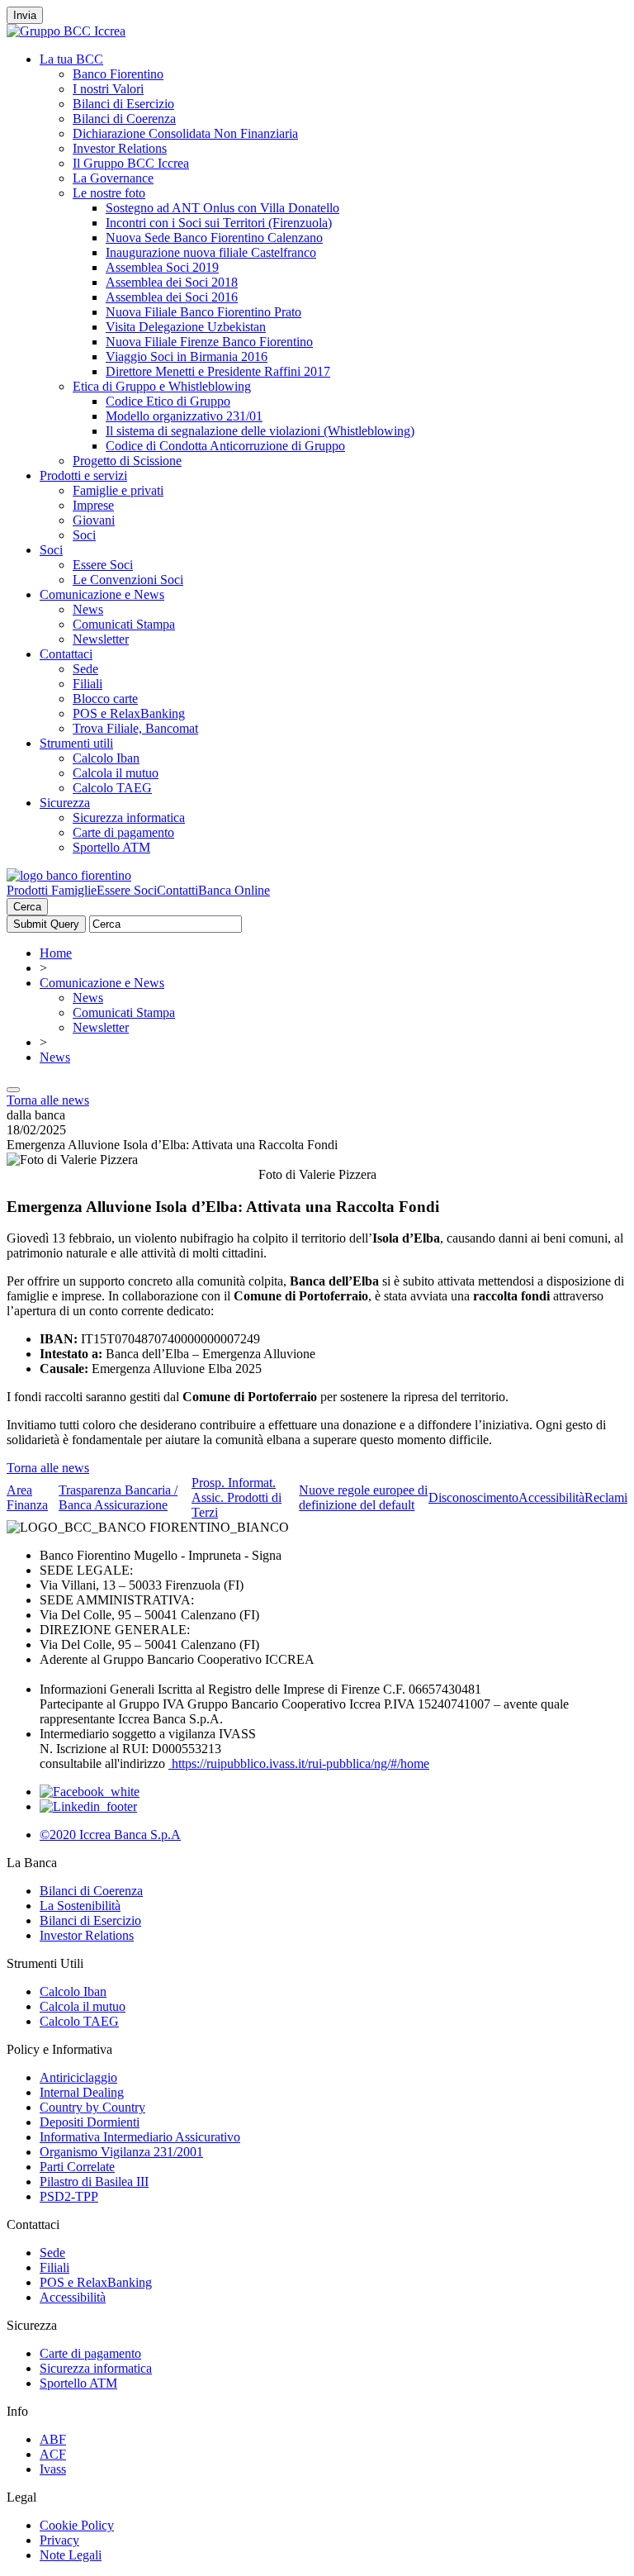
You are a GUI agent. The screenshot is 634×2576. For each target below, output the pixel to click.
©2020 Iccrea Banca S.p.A (110, 1835)
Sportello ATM (111, 847)
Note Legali (71, 2555)
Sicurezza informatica (129, 817)
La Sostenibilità (80, 1906)
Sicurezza (65, 803)
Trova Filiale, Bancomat (135, 728)
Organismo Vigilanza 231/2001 (121, 2152)
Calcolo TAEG (112, 788)
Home (56, 953)
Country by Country (92, 2107)
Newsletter (101, 639)
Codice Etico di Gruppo (168, 401)
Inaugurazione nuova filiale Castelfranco (211, 252)
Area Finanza (27, 1497)
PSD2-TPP (69, 2196)
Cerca (27, 907)
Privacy (59, 2540)
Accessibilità (551, 1497)
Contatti (177, 890)
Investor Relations (120, 148)
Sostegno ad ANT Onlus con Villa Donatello (222, 208)
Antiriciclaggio (78, 2077)
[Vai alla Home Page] (69, 875)
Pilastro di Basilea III (94, 2182)
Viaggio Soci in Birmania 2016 (187, 356)
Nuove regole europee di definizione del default (363, 1497)
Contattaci (66, 654)
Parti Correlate (77, 2167)
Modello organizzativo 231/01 (184, 416)
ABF (53, 2439)
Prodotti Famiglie (52, 890)
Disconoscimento (473, 1497)
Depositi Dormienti (90, 2122)
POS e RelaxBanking (129, 713)
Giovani (94, 520)
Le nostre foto (109, 193)
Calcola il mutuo (116, 773)
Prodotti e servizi (83, 475)
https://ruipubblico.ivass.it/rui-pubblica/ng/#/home (299, 1763)
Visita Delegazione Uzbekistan (186, 327)
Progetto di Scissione (127, 461)
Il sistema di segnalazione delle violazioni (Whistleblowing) (260, 431)
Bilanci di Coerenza (124, 119)
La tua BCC (71, 59)
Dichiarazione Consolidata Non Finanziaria (185, 133)
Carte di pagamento (123, 832)
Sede (85, 669)
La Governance (113, 178)
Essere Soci (103, 565)
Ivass (53, 2469)
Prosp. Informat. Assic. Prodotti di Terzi (237, 1497)
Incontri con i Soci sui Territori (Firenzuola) (219, 223)
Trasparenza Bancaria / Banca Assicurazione (118, 1497)
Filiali (88, 684)
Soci (84, 535)
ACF (53, 2454)
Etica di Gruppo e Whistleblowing (162, 386)
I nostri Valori (108, 89)
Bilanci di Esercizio (123, 104)
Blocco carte (105, 699)
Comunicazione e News (102, 594)
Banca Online (234, 890)
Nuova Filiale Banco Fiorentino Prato (203, 312)
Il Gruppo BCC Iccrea (131, 163)
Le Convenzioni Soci (128, 580)
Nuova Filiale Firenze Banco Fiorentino (209, 342)
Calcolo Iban (106, 758)
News (88, 609)
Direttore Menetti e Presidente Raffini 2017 (218, 371)
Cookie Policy (77, 2525)
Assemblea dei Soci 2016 (172, 297)
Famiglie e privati (118, 490)
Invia (25, 15)
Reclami (606, 1497)
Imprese (93, 505)
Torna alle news (48, 1100)
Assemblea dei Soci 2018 (172, 282)
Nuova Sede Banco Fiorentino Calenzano (214, 238)
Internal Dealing (82, 2092)
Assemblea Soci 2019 (162, 267)
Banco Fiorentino (118, 74)
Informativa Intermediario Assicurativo (140, 2137)
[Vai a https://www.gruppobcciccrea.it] (66, 31)
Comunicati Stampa (124, 624)
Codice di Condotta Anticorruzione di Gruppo (225, 446)
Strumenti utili (76, 743)
